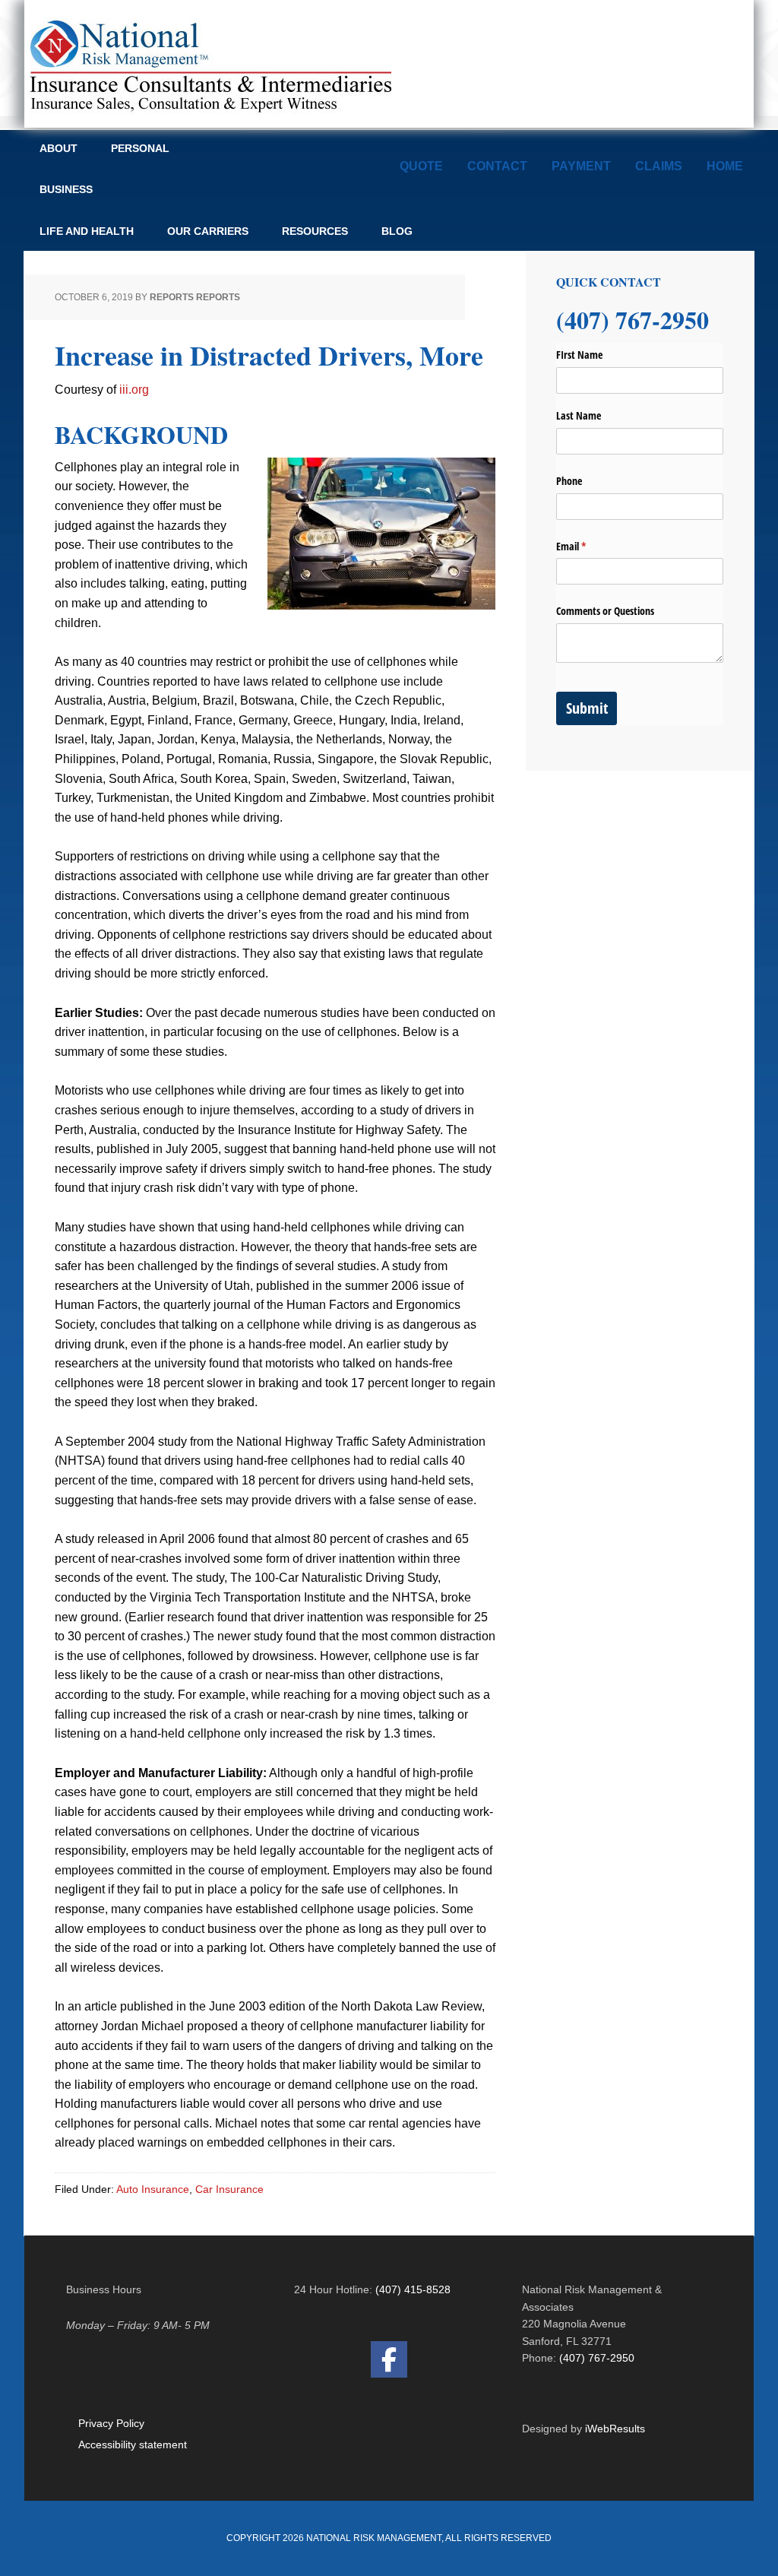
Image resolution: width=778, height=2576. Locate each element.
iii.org (134, 390)
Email (589, 546)
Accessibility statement (133, 2445)
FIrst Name (579, 355)
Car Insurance (229, 2189)
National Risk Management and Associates (208, 64)
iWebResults (615, 2429)
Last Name (579, 415)
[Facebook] (389, 2359)
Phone (569, 481)
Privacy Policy (111, 2423)
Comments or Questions (605, 611)
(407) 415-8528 (413, 2289)
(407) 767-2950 (597, 2358)
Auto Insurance (153, 2189)
